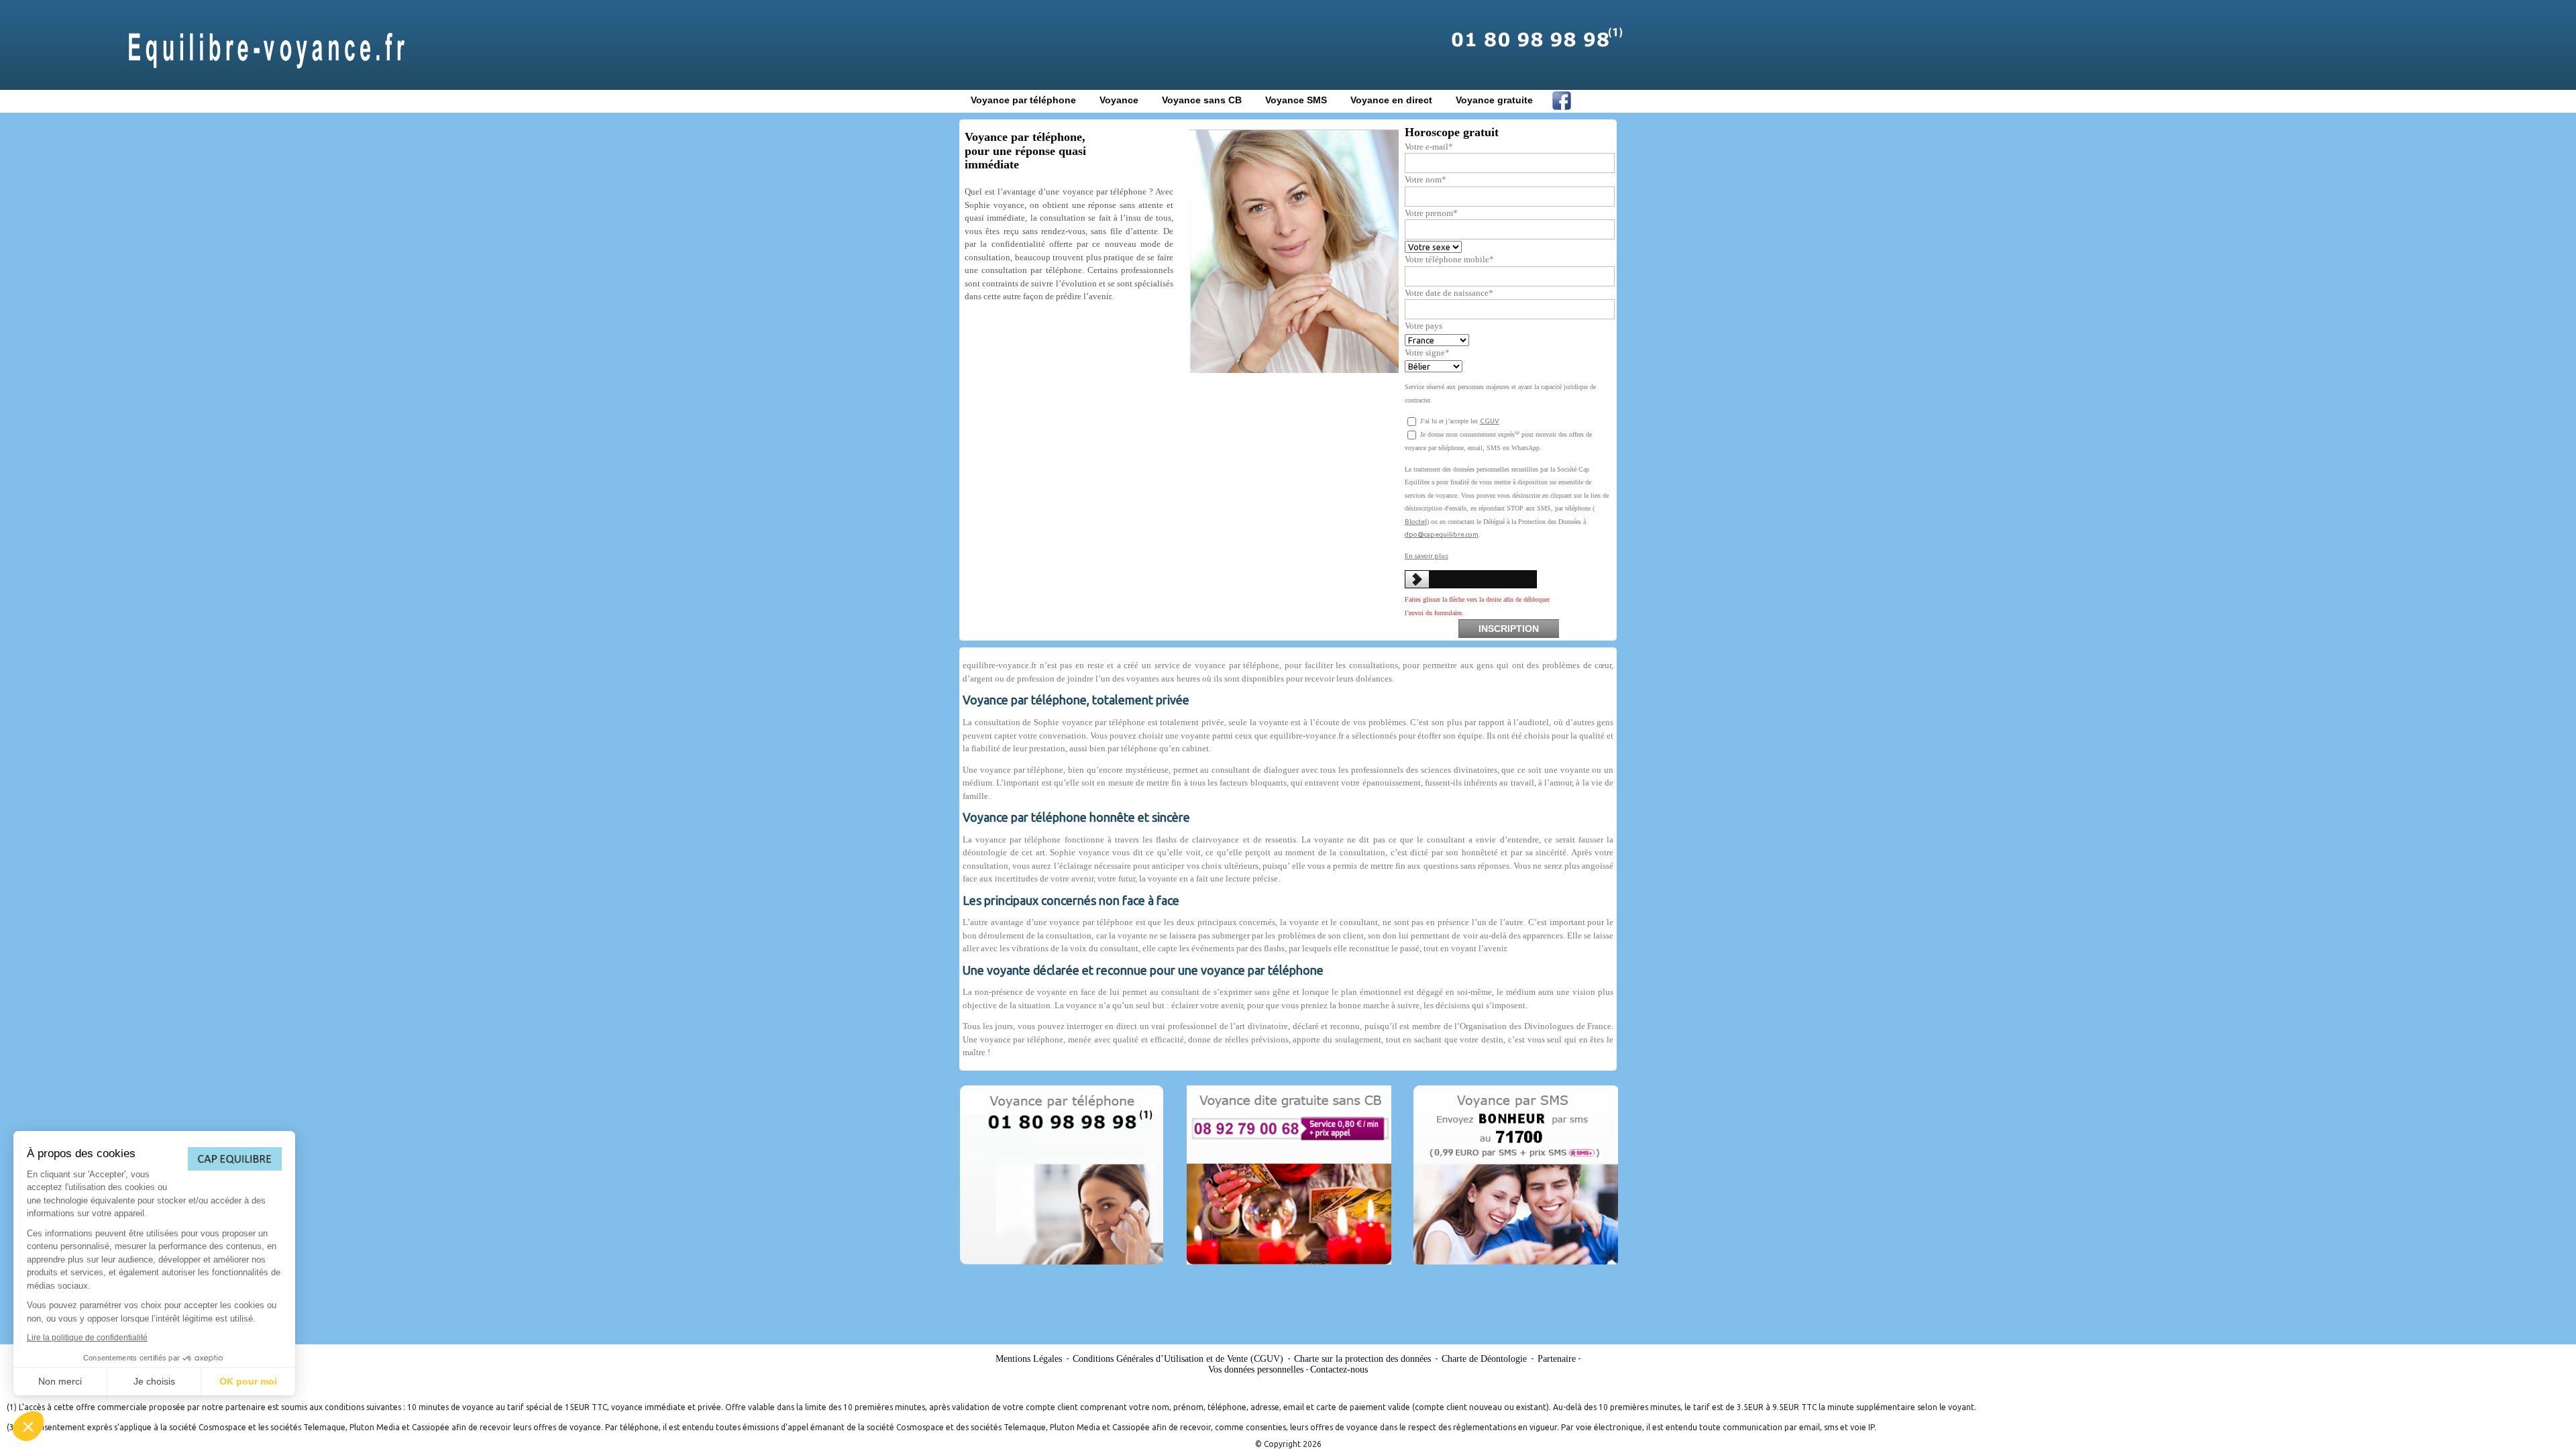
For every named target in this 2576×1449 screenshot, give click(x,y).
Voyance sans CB (1202, 100)
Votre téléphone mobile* (1449, 259)
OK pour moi (248, 1381)
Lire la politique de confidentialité (87, 1338)
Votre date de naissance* (1449, 293)
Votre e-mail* (1429, 147)
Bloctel (1416, 522)
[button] (28, 1426)
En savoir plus (1427, 556)
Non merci (60, 1381)
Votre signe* (1427, 353)
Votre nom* (1426, 179)
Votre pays (1424, 326)
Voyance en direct (1391, 100)
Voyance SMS (1296, 100)
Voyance (1119, 100)
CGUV (1490, 421)
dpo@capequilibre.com (1442, 534)
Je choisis (154, 1381)
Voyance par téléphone (1023, 100)
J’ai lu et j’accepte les (1459, 421)
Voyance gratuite (1494, 100)
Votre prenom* (1431, 213)
